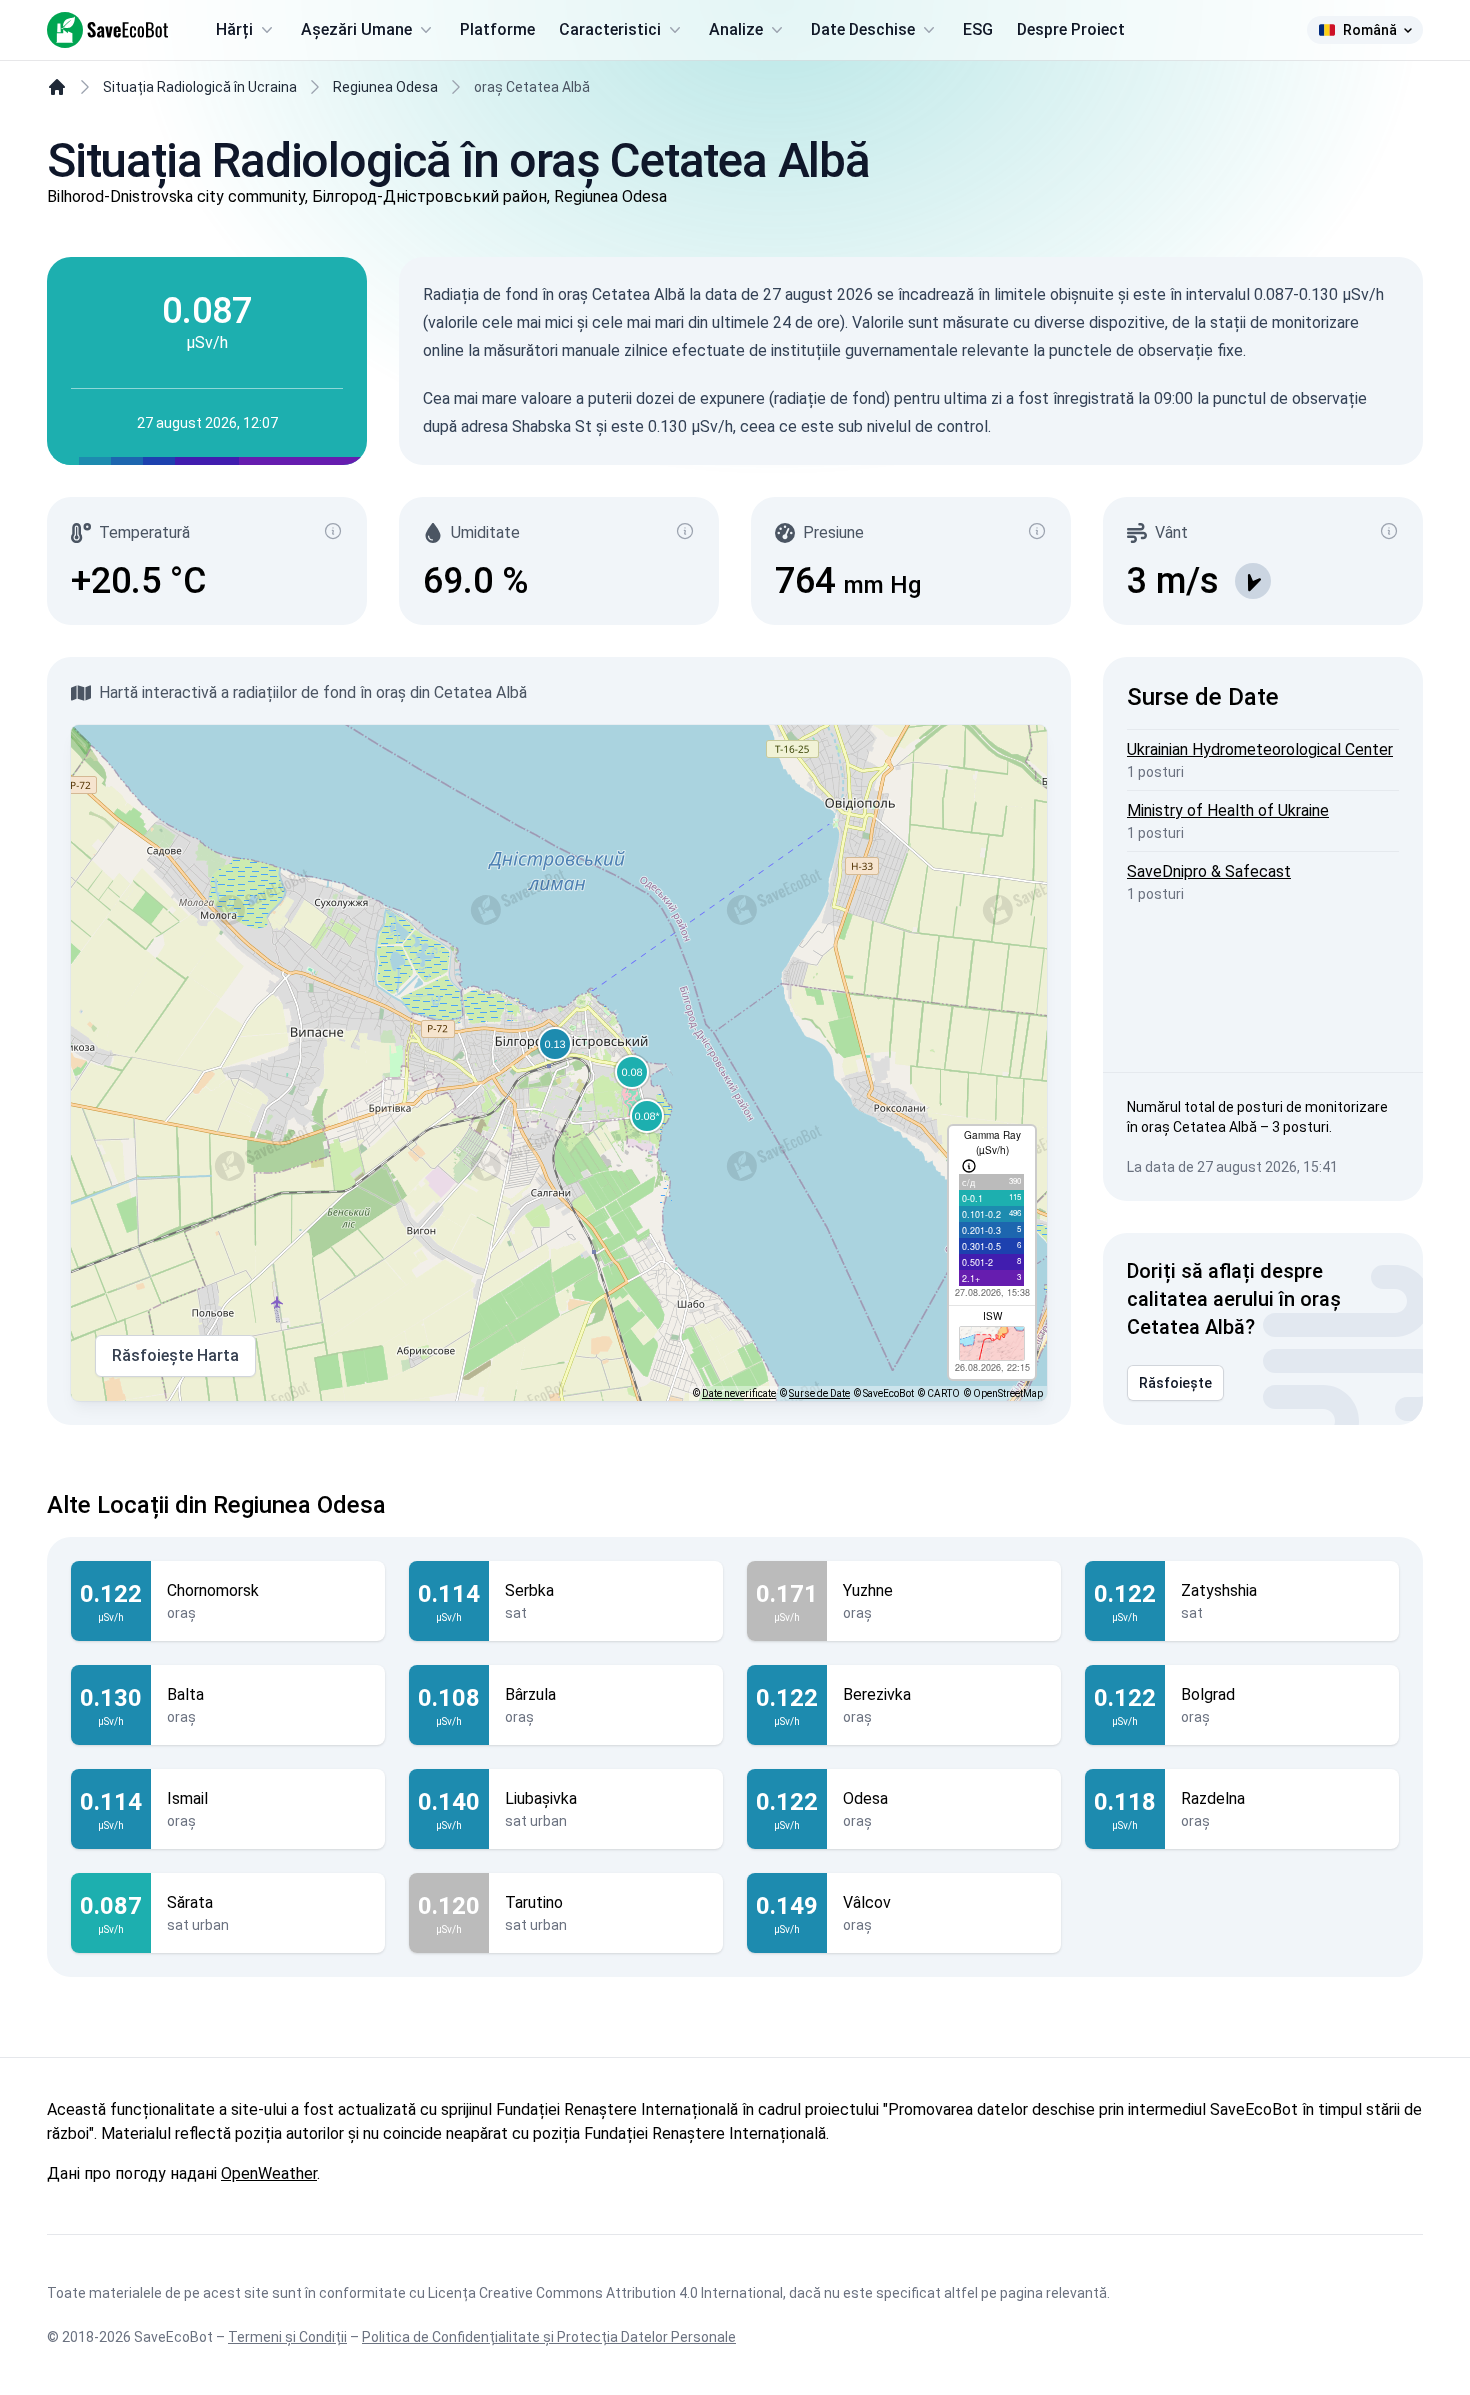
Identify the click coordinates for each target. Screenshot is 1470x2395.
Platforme (497, 29)
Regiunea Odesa (385, 87)
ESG (978, 29)
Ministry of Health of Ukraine (1228, 810)
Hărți (234, 29)
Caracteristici (610, 29)
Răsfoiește (1175, 1383)
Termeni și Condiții (287, 2337)
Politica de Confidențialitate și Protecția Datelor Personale (549, 2337)
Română (1370, 30)
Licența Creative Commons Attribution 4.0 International (605, 2293)
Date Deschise (863, 29)
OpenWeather (269, 2173)
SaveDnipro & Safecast (1209, 871)
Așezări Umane (356, 29)
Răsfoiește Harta (175, 1355)
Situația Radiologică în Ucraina (200, 87)
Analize (736, 29)
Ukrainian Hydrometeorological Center (1260, 749)
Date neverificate (739, 1393)
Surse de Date (819, 1393)
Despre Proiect (1071, 29)
